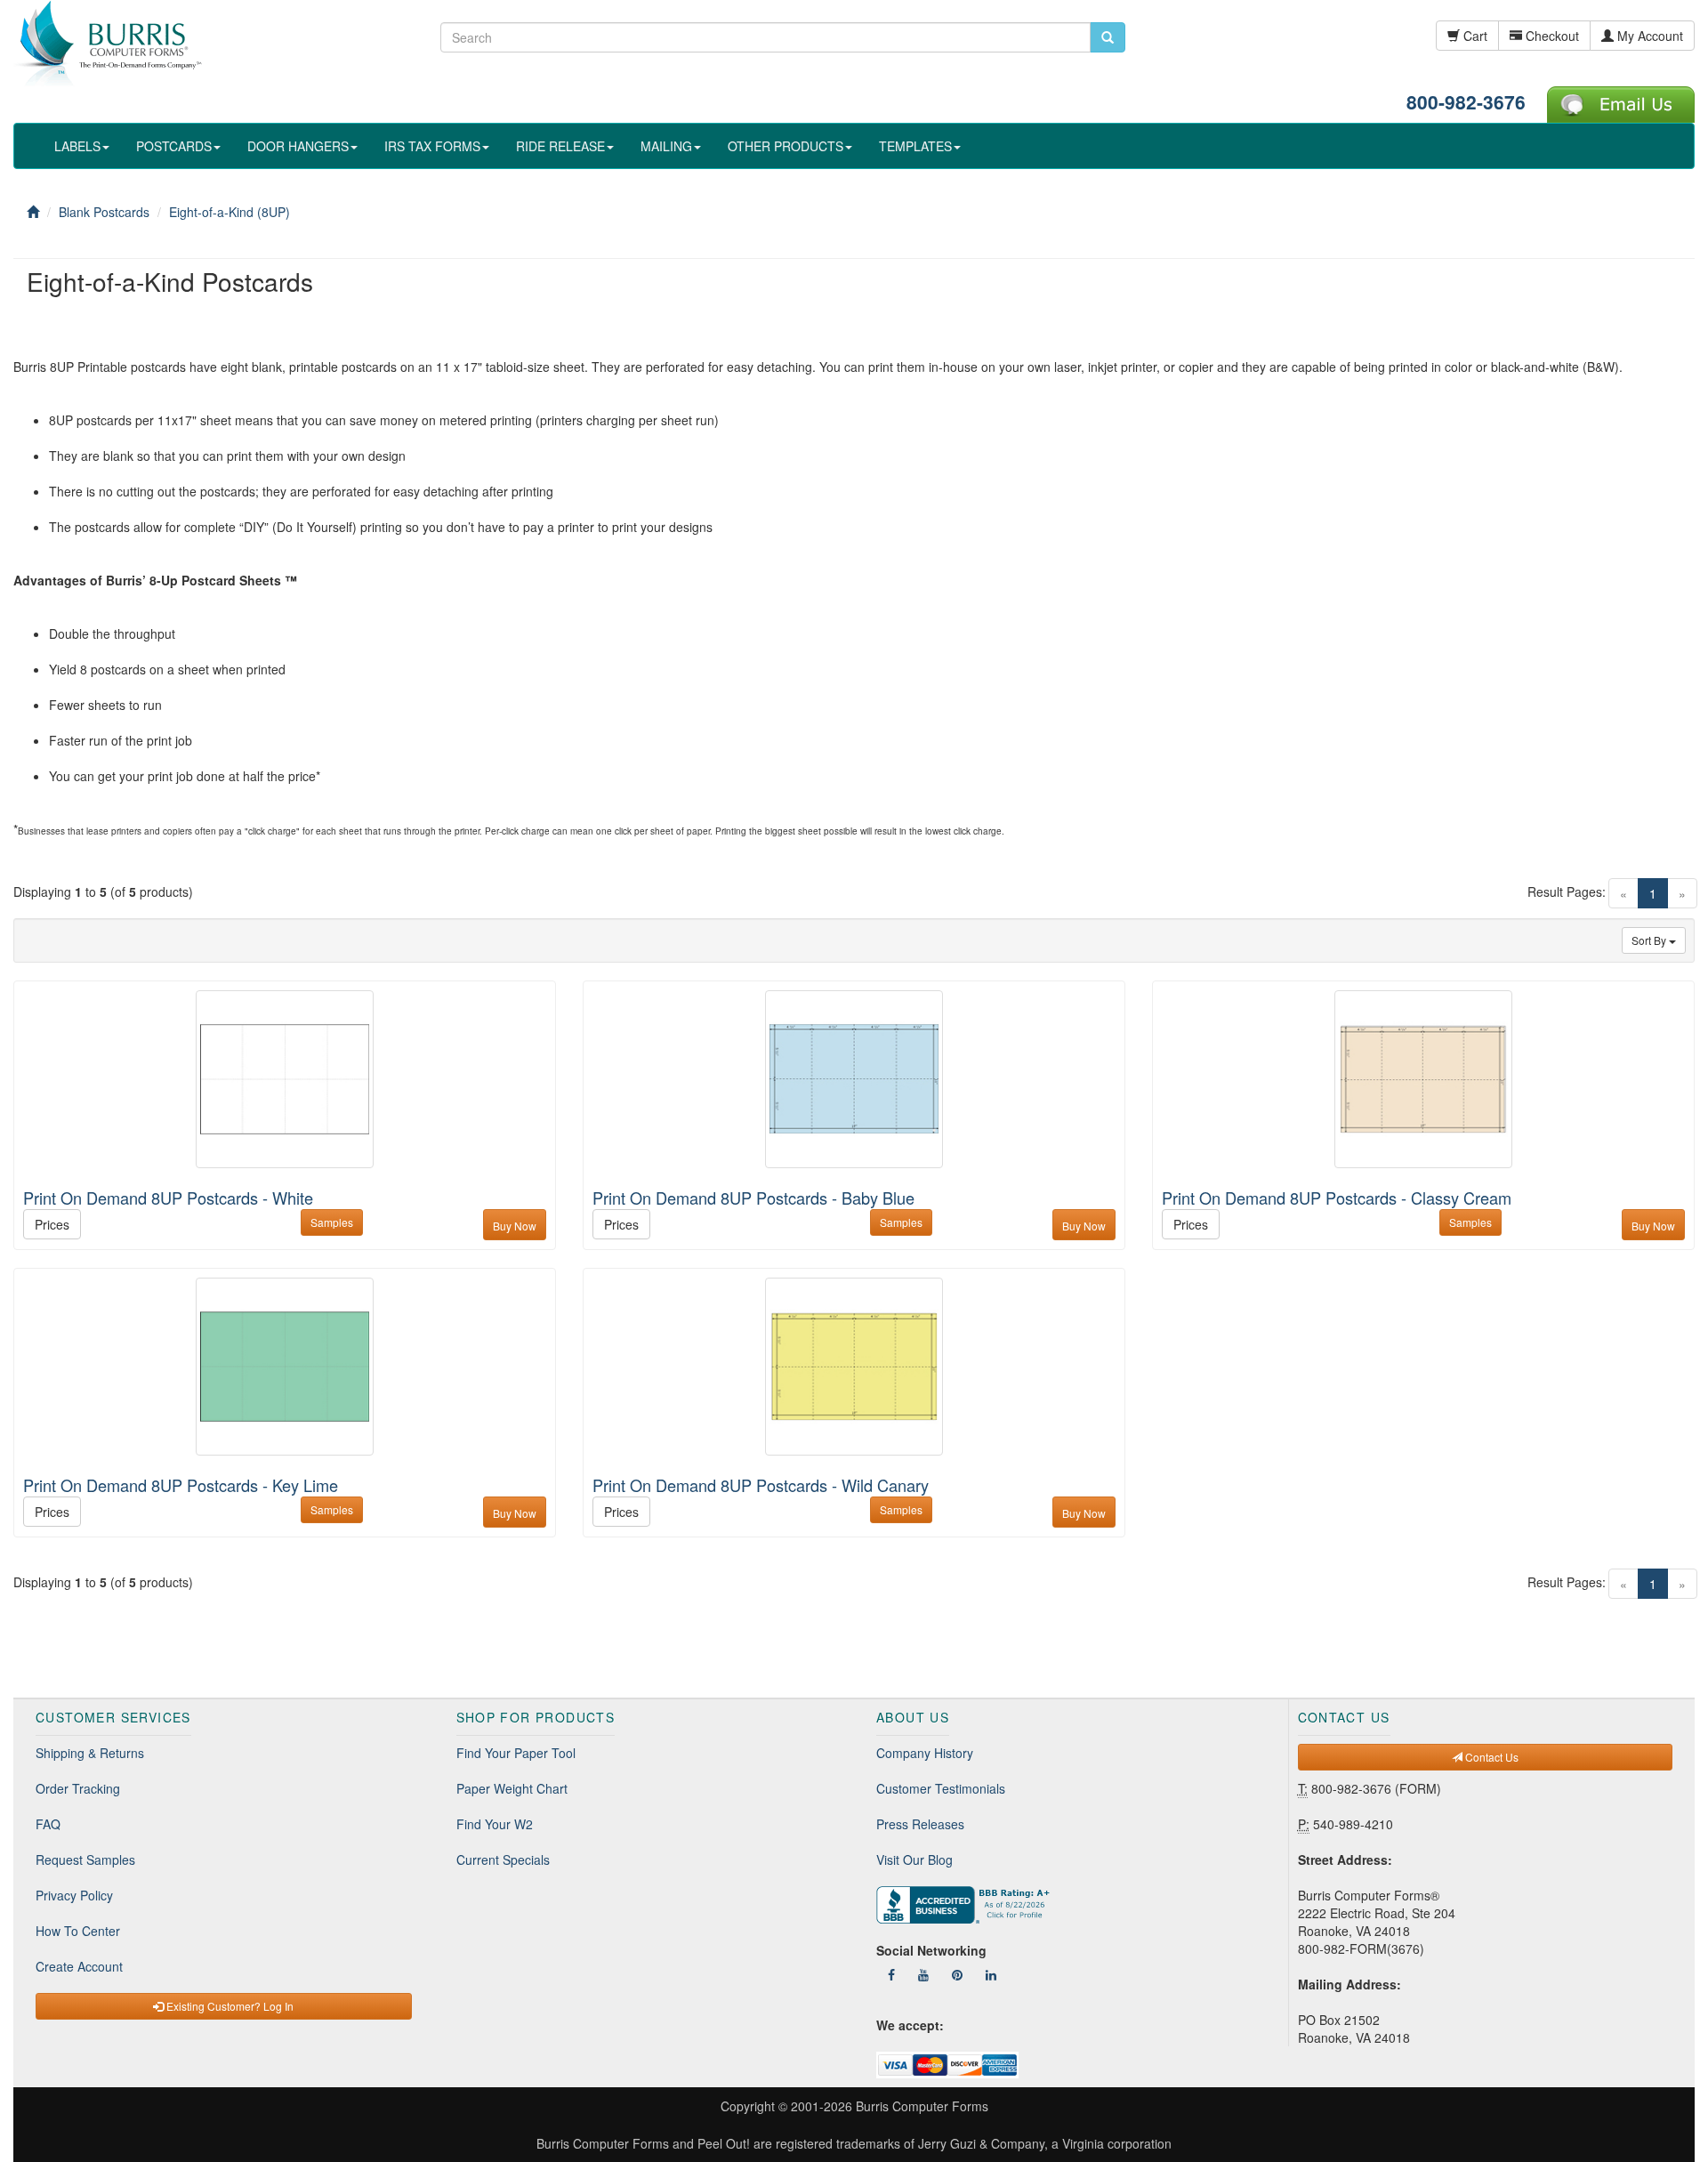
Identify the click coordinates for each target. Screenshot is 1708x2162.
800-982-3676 (1466, 101)
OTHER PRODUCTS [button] (786, 146)
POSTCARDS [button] (174, 146)
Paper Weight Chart (512, 1788)
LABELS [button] (77, 146)
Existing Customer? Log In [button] (229, 2006)
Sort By (1650, 940)
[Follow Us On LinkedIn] (991, 1974)
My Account (1648, 36)
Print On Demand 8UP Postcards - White (168, 1198)
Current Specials (503, 1859)
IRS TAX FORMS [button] (432, 146)
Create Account (79, 1966)
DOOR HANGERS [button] (298, 146)
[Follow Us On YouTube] (923, 1974)
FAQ (48, 1824)
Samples (332, 1222)
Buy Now (515, 1226)
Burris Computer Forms (922, 2106)
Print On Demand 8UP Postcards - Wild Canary (761, 1485)
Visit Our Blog (914, 1859)
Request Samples (85, 1859)
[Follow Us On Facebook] (891, 1974)
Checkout (1551, 36)
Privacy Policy (74, 1895)
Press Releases (920, 1824)
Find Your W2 (495, 1824)
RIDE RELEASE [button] (560, 146)
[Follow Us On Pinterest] (957, 1974)
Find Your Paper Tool (516, 1753)
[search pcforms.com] (1108, 37)
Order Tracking (78, 1788)
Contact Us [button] (1490, 1757)
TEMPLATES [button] (915, 146)
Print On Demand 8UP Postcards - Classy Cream (1337, 1198)
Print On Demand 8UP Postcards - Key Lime (181, 1485)
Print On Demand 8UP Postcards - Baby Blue (753, 1198)
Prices (52, 1224)
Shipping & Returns (90, 1753)
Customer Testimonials (941, 1788)
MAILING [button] (666, 146)
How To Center (78, 1931)
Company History (925, 1753)
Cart (1474, 36)
